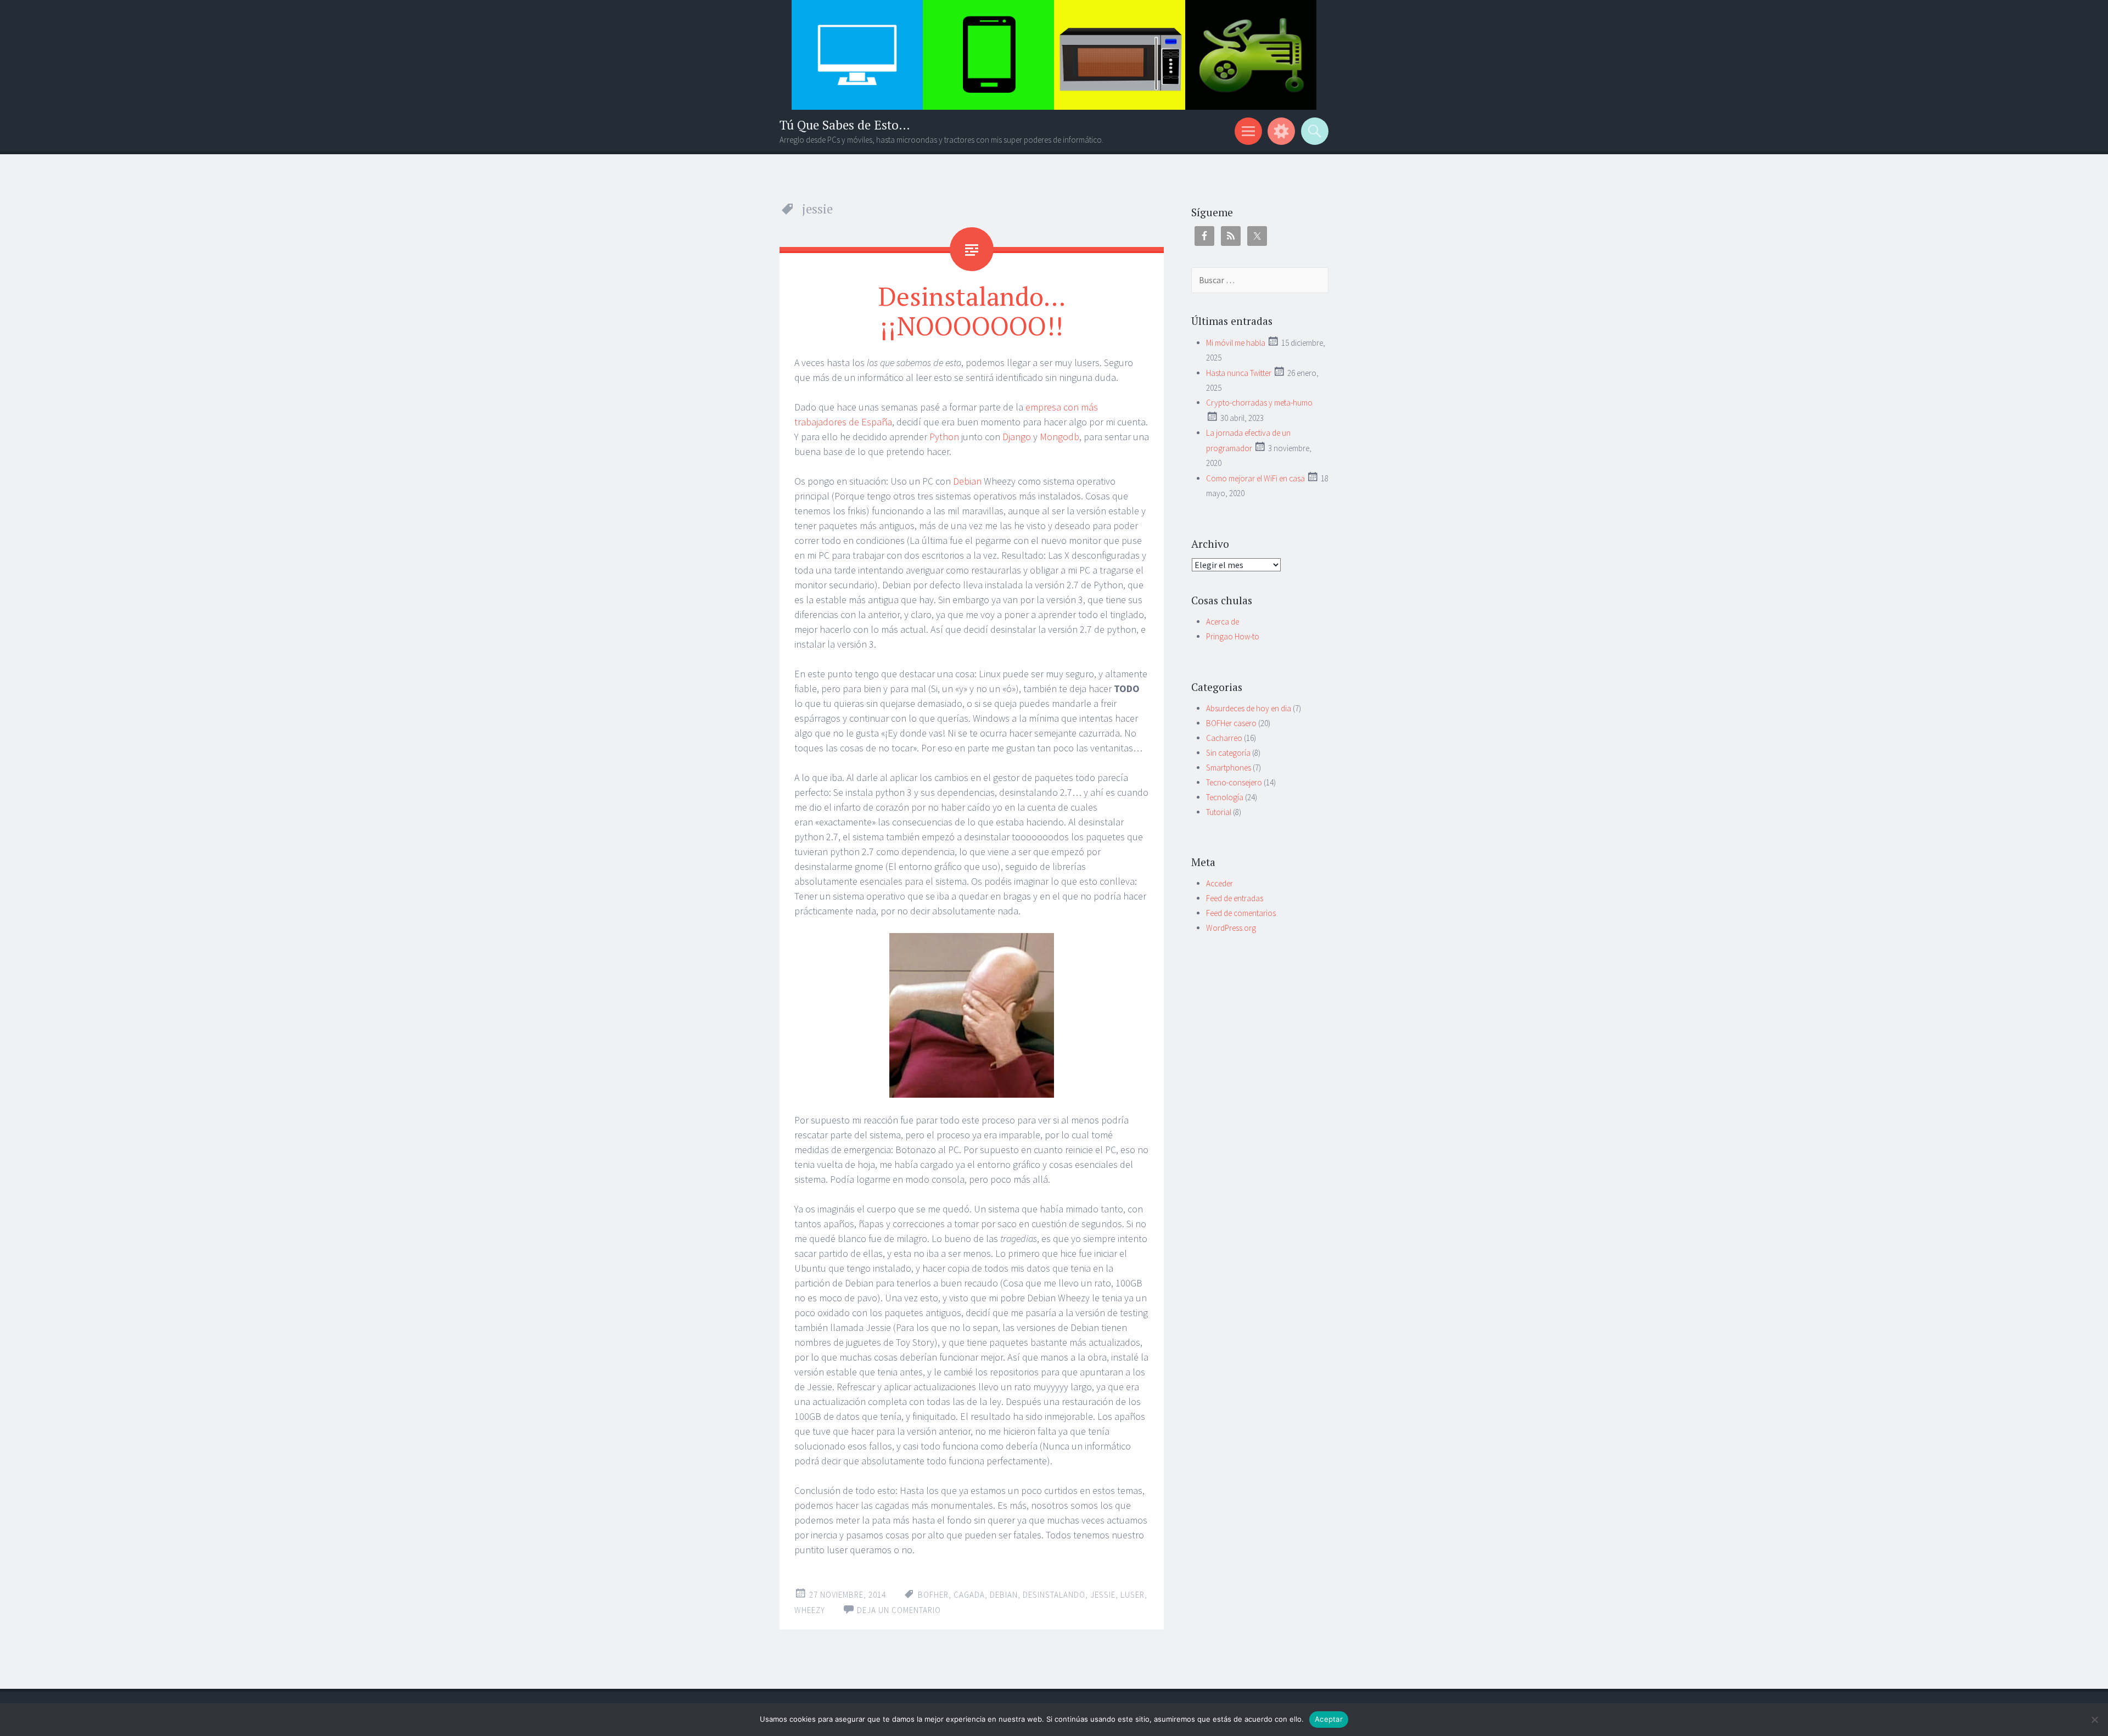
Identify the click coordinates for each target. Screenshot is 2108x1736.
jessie (1103, 1595)
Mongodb (1059, 437)
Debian (967, 481)
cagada (969, 1595)
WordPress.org (1231, 928)
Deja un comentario (899, 1610)
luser (1133, 1595)
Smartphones (1229, 768)
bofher (933, 1595)
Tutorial (1219, 812)
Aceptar (1329, 1719)
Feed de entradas (1235, 898)
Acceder (1220, 883)
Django (1017, 437)
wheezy (810, 1610)
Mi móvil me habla (1236, 343)
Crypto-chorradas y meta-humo (1259, 403)
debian (1004, 1595)
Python (944, 437)
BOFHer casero (1231, 723)
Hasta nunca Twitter (1239, 373)
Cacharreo (1224, 738)
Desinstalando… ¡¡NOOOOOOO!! (972, 311)
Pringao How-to (1233, 636)
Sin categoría (1228, 753)
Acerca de (1223, 622)
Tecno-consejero (1234, 782)
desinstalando (1054, 1595)
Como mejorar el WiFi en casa (1255, 478)
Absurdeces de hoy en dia (1249, 708)
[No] (2094, 1720)
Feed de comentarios (1241, 913)
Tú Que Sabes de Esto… (845, 125)
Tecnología (1225, 797)
